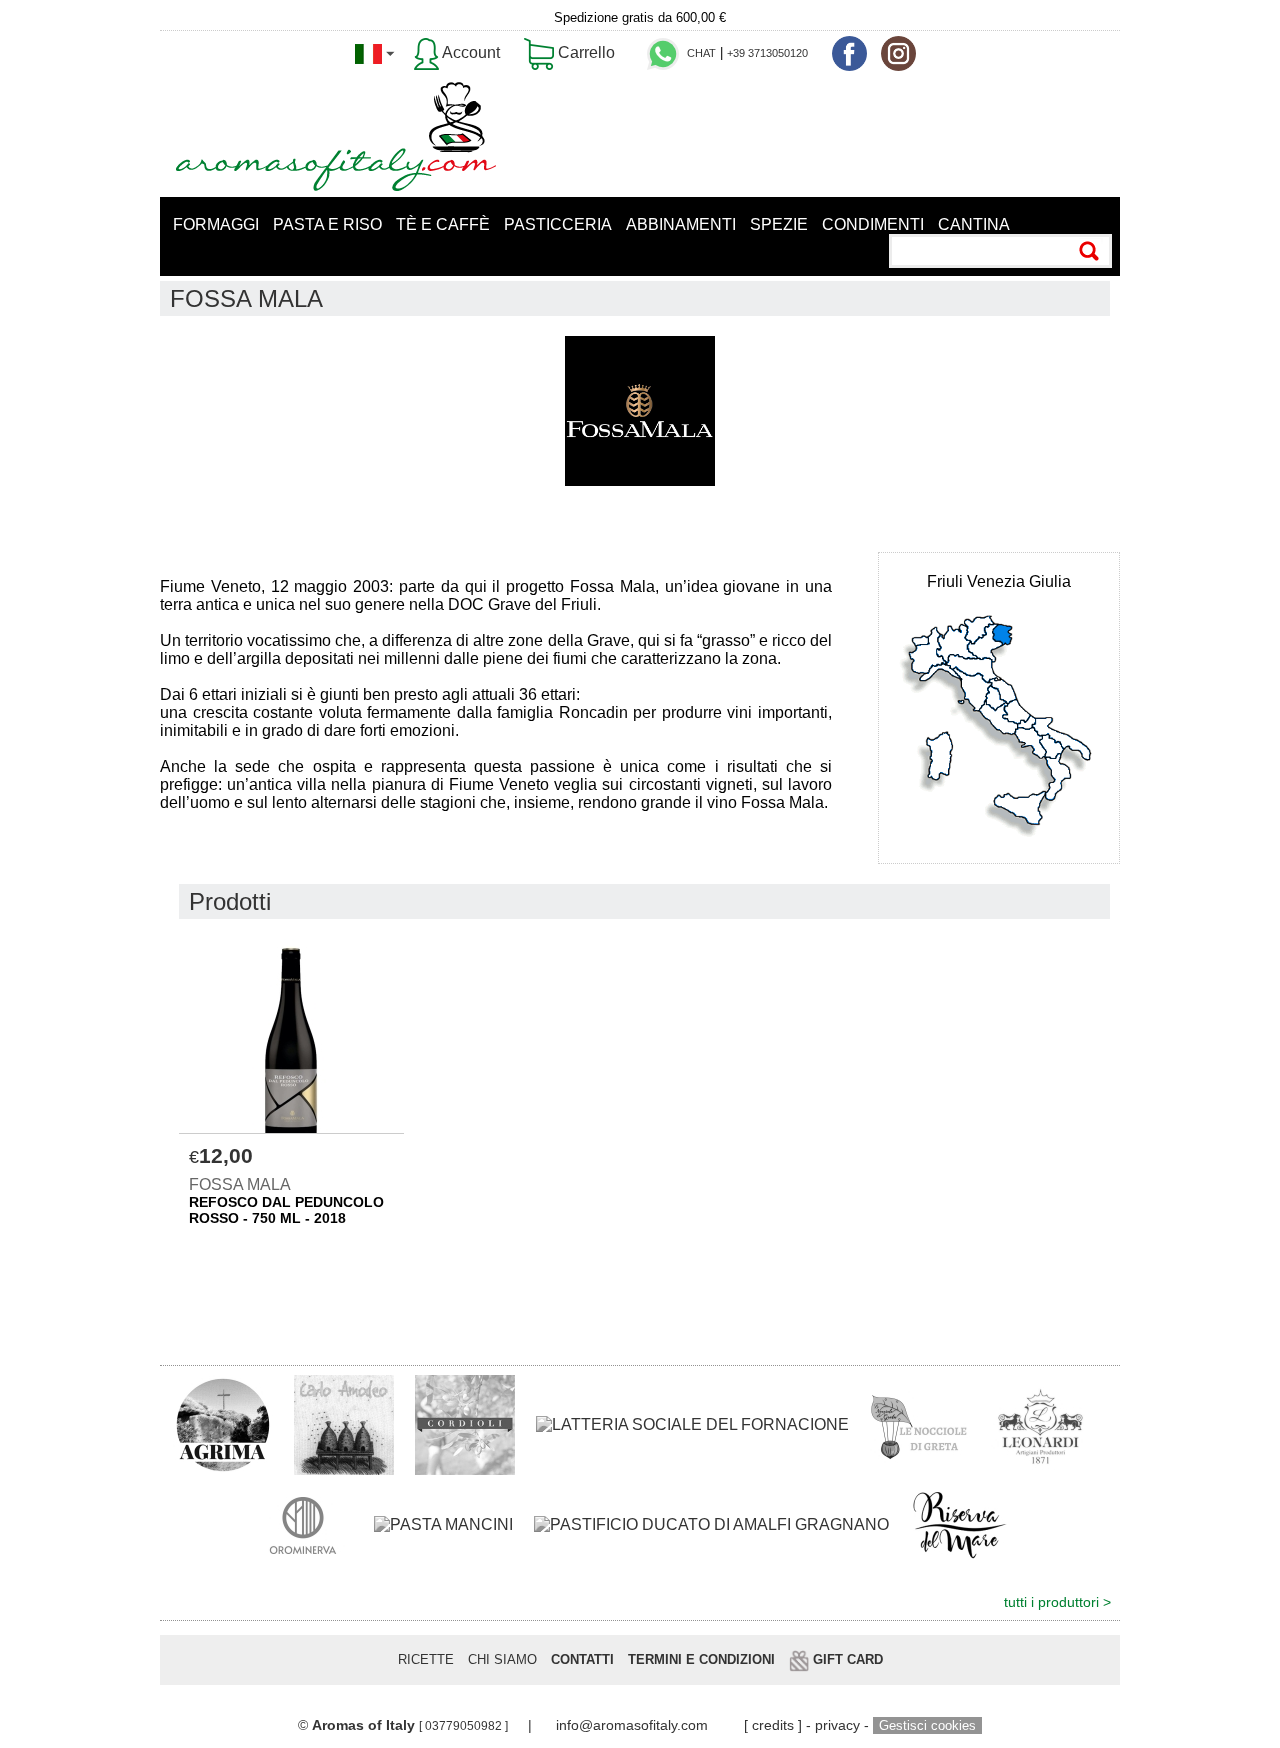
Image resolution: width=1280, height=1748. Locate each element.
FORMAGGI (216, 224)
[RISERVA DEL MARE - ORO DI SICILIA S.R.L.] (960, 1523)
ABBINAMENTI (681, 224)
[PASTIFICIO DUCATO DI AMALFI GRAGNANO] (711, 1524)
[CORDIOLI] (465, 1423)
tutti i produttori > (1057, 1602)
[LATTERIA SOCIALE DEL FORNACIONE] (692, 1424)
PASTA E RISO (327, 224)
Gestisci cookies (927, 1725)
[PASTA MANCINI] (443, 1524)
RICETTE (426, 1659)
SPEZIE (779, 224)
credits (773, 1725)
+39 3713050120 (767, 53)
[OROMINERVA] (303, 1523)
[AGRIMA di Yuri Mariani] (223, 1423)
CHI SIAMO (502, 1659)
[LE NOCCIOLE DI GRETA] (920, 1423)
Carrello (584, 52)
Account (469, 52)
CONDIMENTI (873, 224)
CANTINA (974, 224)
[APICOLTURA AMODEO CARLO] (344, 1423)
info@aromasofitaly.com (632, 1725)
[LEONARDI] (1041, 1423)
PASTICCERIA (558, 224)
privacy (837, 1725)
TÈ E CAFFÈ (443, 224)
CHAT (701, 53)
